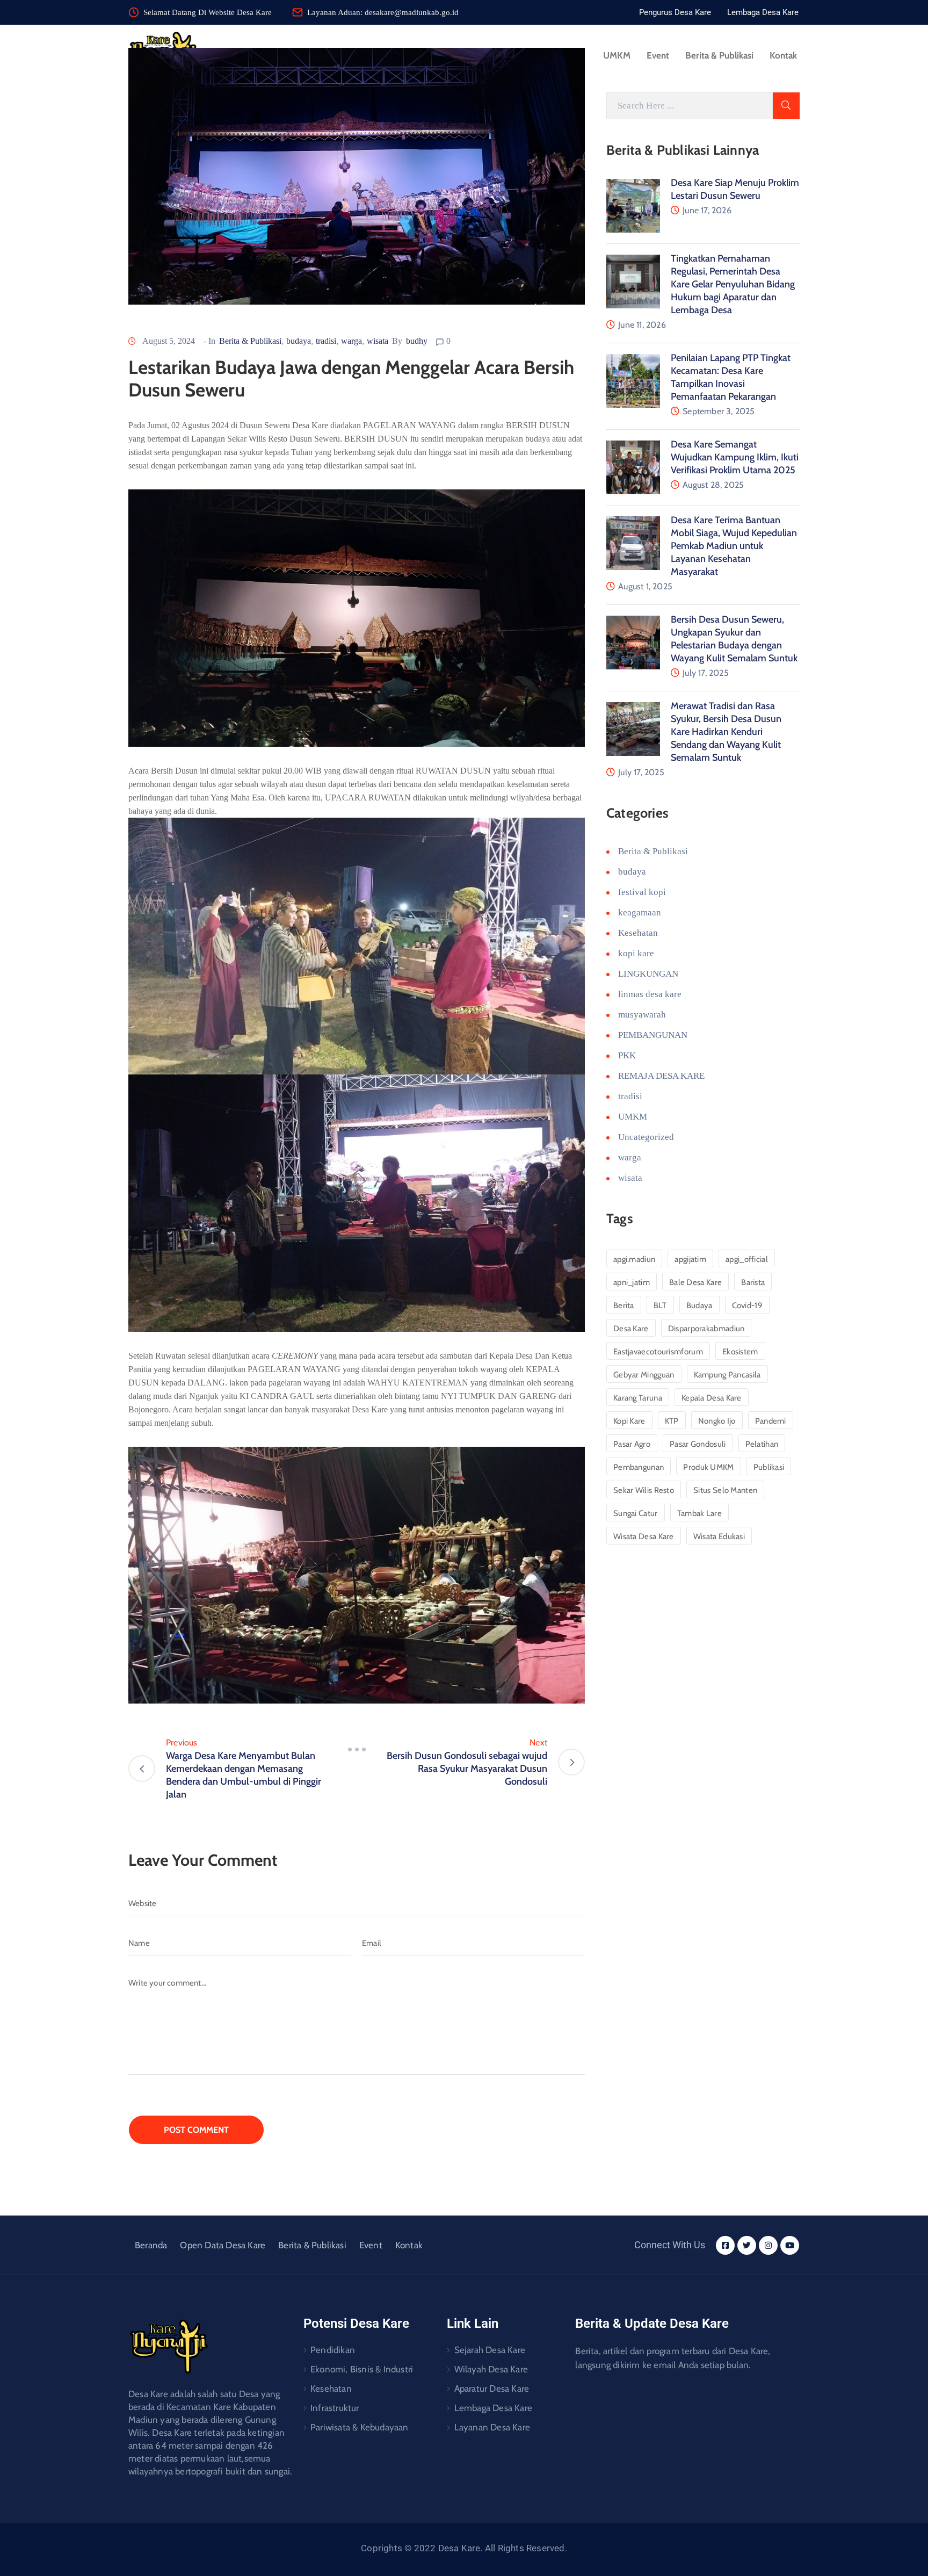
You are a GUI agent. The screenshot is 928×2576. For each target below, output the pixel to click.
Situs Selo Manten (725, 1490)
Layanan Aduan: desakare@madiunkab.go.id (383, 12)
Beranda (151, 2245)
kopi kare (636, 953)
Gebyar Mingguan (644, 1375)
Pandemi (771, 1421)
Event (658, 55)
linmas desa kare (650, 994)
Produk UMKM (708, 1467)
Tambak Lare (699, 1513)
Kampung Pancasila (727, 1375)
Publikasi (769, 1467)
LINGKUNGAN (648, 974)
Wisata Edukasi (719, 1536)
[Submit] (786, 106)
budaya (299, 341)
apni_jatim (632, 1282)
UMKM (617, 55)
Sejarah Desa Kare (490, 2350)
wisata (378, 341)
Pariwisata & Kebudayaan (360, 2427)
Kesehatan (638, 933)
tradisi (326, 341)
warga (351, 341)
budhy (417, 341)
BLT (660, 1305)
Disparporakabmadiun (706, 1329)
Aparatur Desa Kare (492, 2389)
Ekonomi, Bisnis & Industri (362, 2369)
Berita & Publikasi (719, 55)
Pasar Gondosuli (698, 1444)
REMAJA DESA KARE (661, 1076)
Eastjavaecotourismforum (658, 1352)
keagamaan (640, 912)
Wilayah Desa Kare (491, 2369)
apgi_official (747, 1259)
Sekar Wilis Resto (644, 1490)
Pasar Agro (632, 1444)
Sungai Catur (636, 1513)
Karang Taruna (638, 1398)
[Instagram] (768, 2245)
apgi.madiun (634, 1259)
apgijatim (690, 1259)
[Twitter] (747, 2245)
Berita (624, 1305)
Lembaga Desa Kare (493, 2408)
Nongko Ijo (717, 1421)
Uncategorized (646, 1137)
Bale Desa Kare (695, 1282)
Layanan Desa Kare (492, 2427)
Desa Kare (631, 1329)
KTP (672, 1421)
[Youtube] (790, 2245)
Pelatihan (762, 1444)
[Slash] (357, 1749)
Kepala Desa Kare (712, 1398)
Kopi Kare (629, 1421)
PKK (627, 1055)
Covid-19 (747, 1305)
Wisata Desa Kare (644, 1536)
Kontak (783, 55)
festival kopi (642, 892)
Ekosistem (740, 1352)
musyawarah (642, 1015)
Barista (753, 1282)
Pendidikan (333, 2350)
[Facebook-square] (725, 2245)
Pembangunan (639, 1467)
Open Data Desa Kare (223, 2245)
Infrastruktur (335, 2408)
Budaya (699, 1305)
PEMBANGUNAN (653, 1035)
